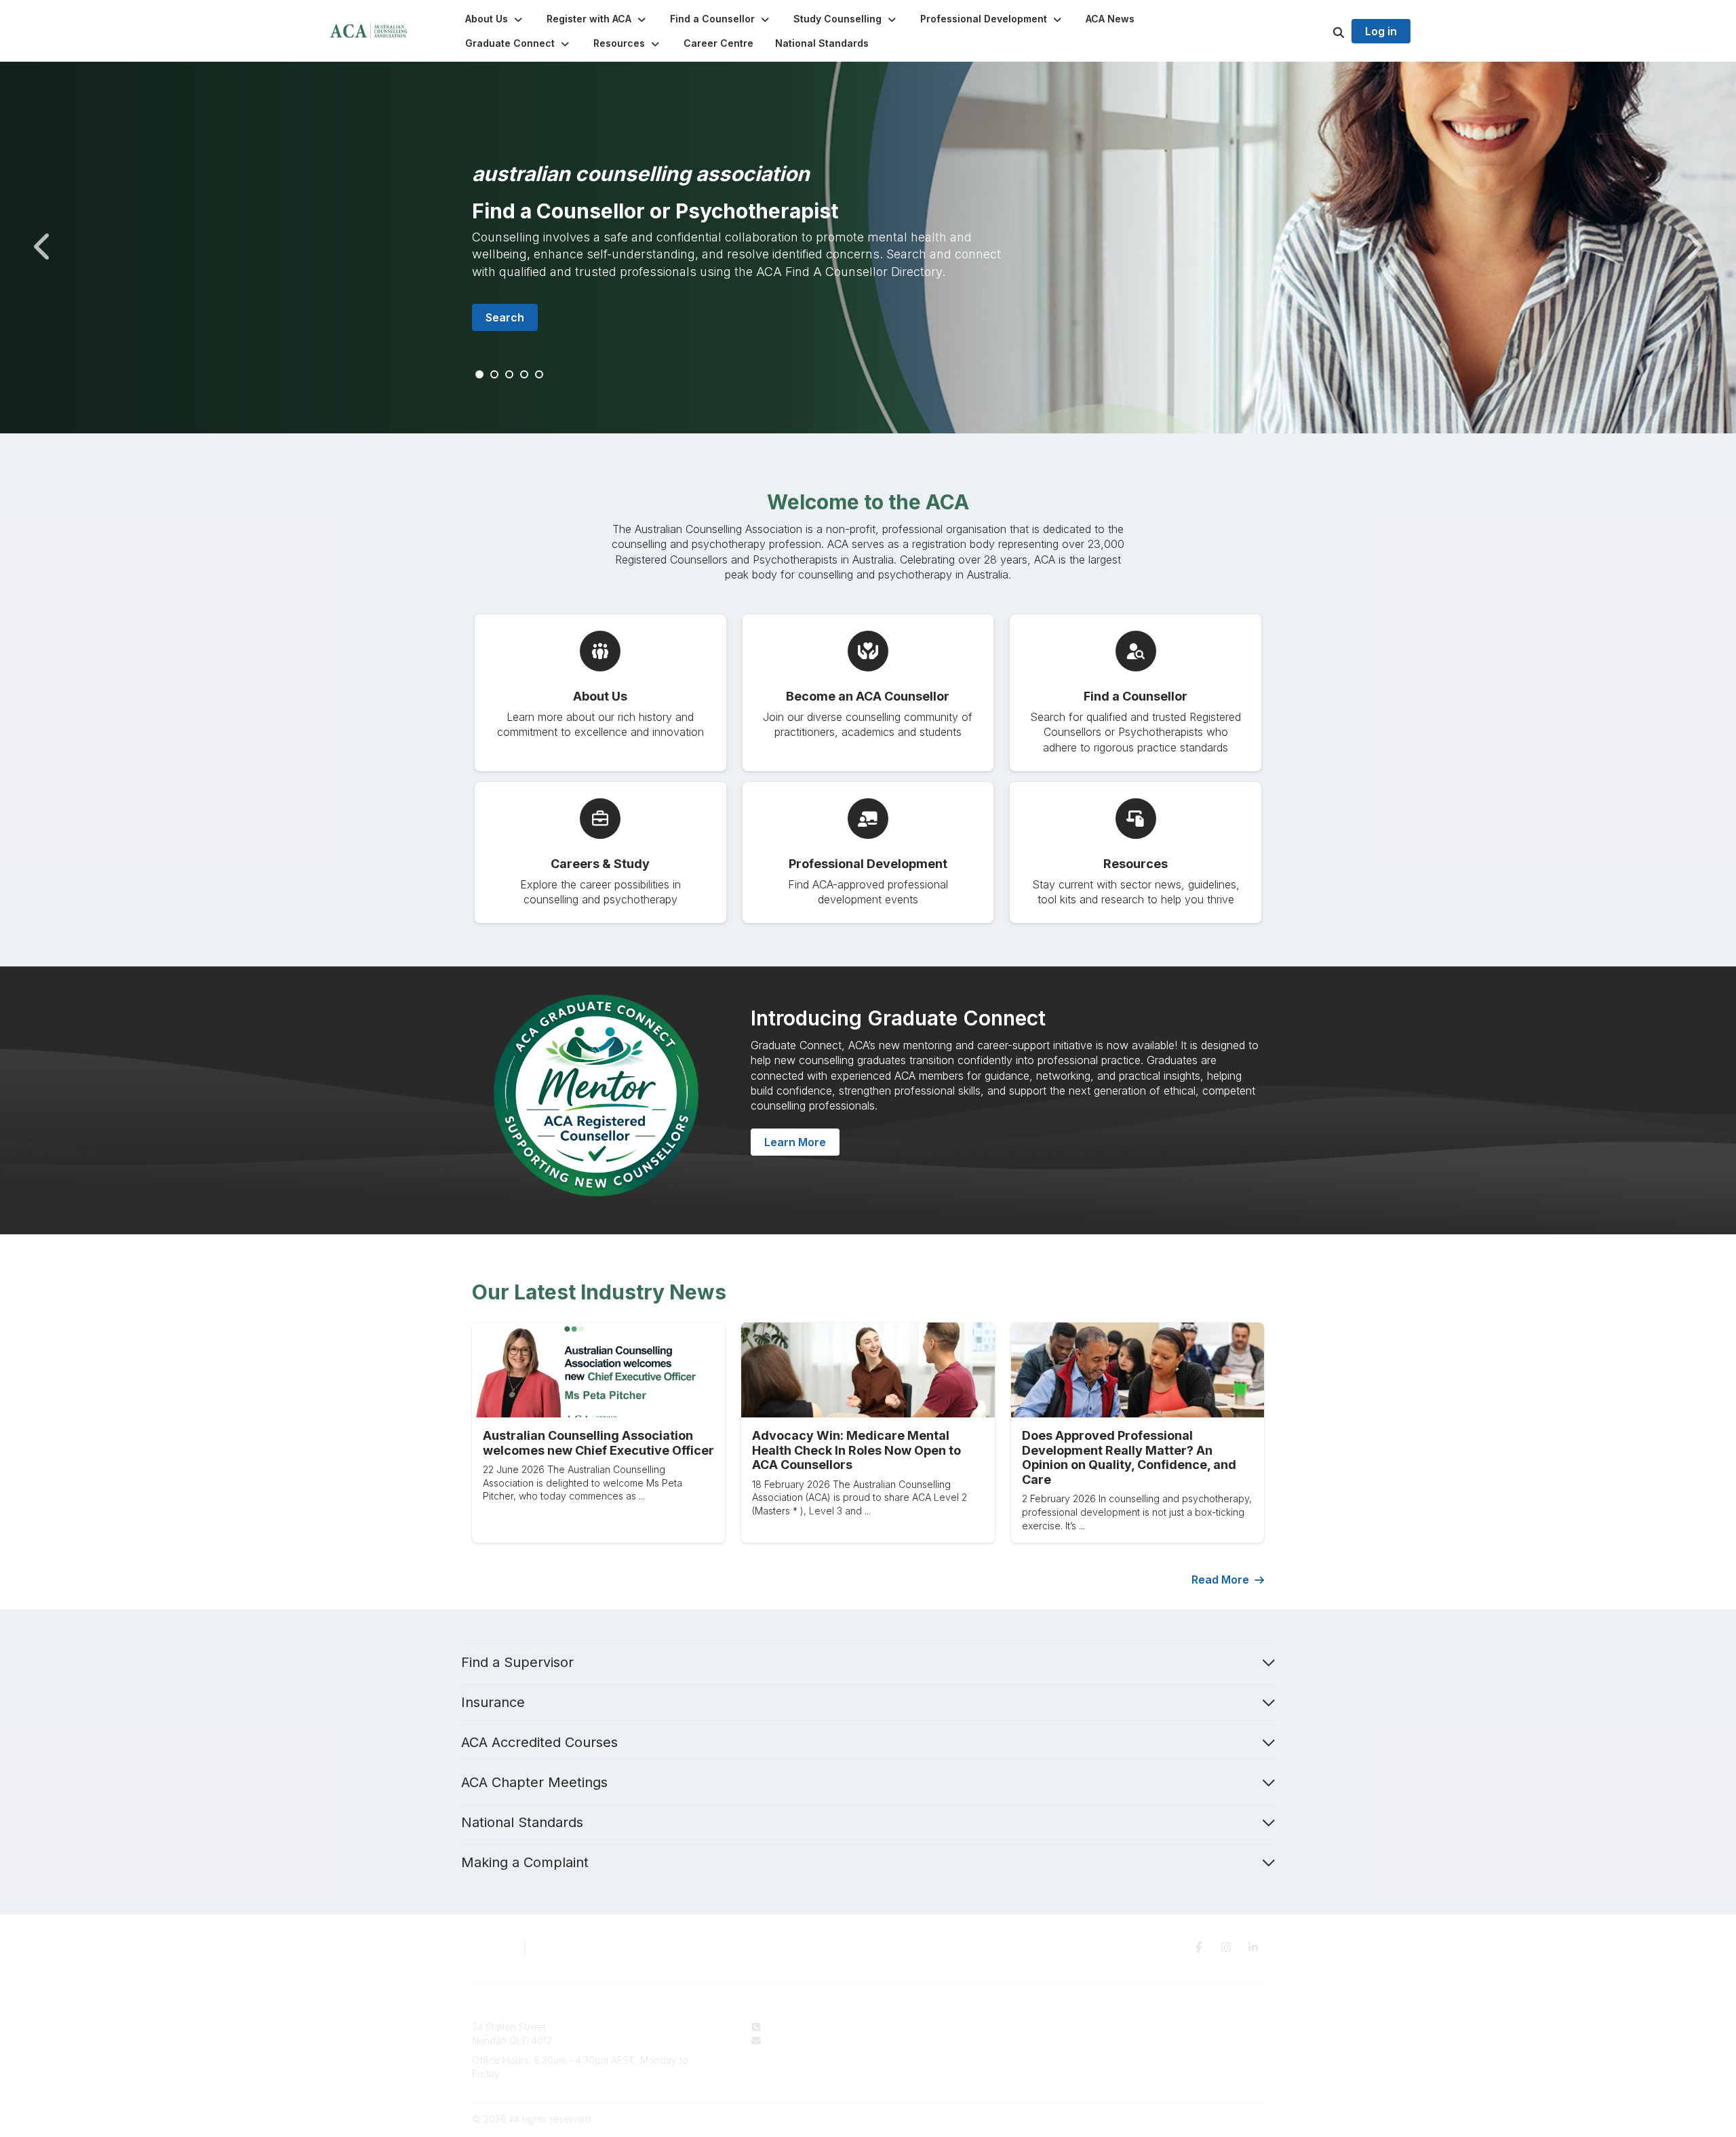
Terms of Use (1132, 2040)
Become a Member (970, 2053)
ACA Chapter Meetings (534, 1782)
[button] (495, 19)
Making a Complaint (525, 1862)
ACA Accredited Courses (539, 1742)
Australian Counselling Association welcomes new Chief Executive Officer (598, 1443)
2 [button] (495, 375)
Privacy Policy (1134, 2027)
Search (505, 317)
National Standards (522, 1822)
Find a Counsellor (967, 2040)
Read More (1220, 1580)
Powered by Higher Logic (1206, 2119)
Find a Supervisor (517, 1662)
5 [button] (540, 375)
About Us (948, 2027)
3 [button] (510, 375)
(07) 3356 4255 (801, 2027)
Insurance (493, 1702)
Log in (1381, 31)
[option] (868, 248)
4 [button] (525, 375)
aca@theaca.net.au (810, 2040)
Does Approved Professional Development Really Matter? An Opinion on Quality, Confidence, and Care (1129, 1457)
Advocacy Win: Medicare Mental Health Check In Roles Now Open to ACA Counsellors (856, 1450)
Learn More (795, 1142)
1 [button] (480, 375)
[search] (1322, 31)
